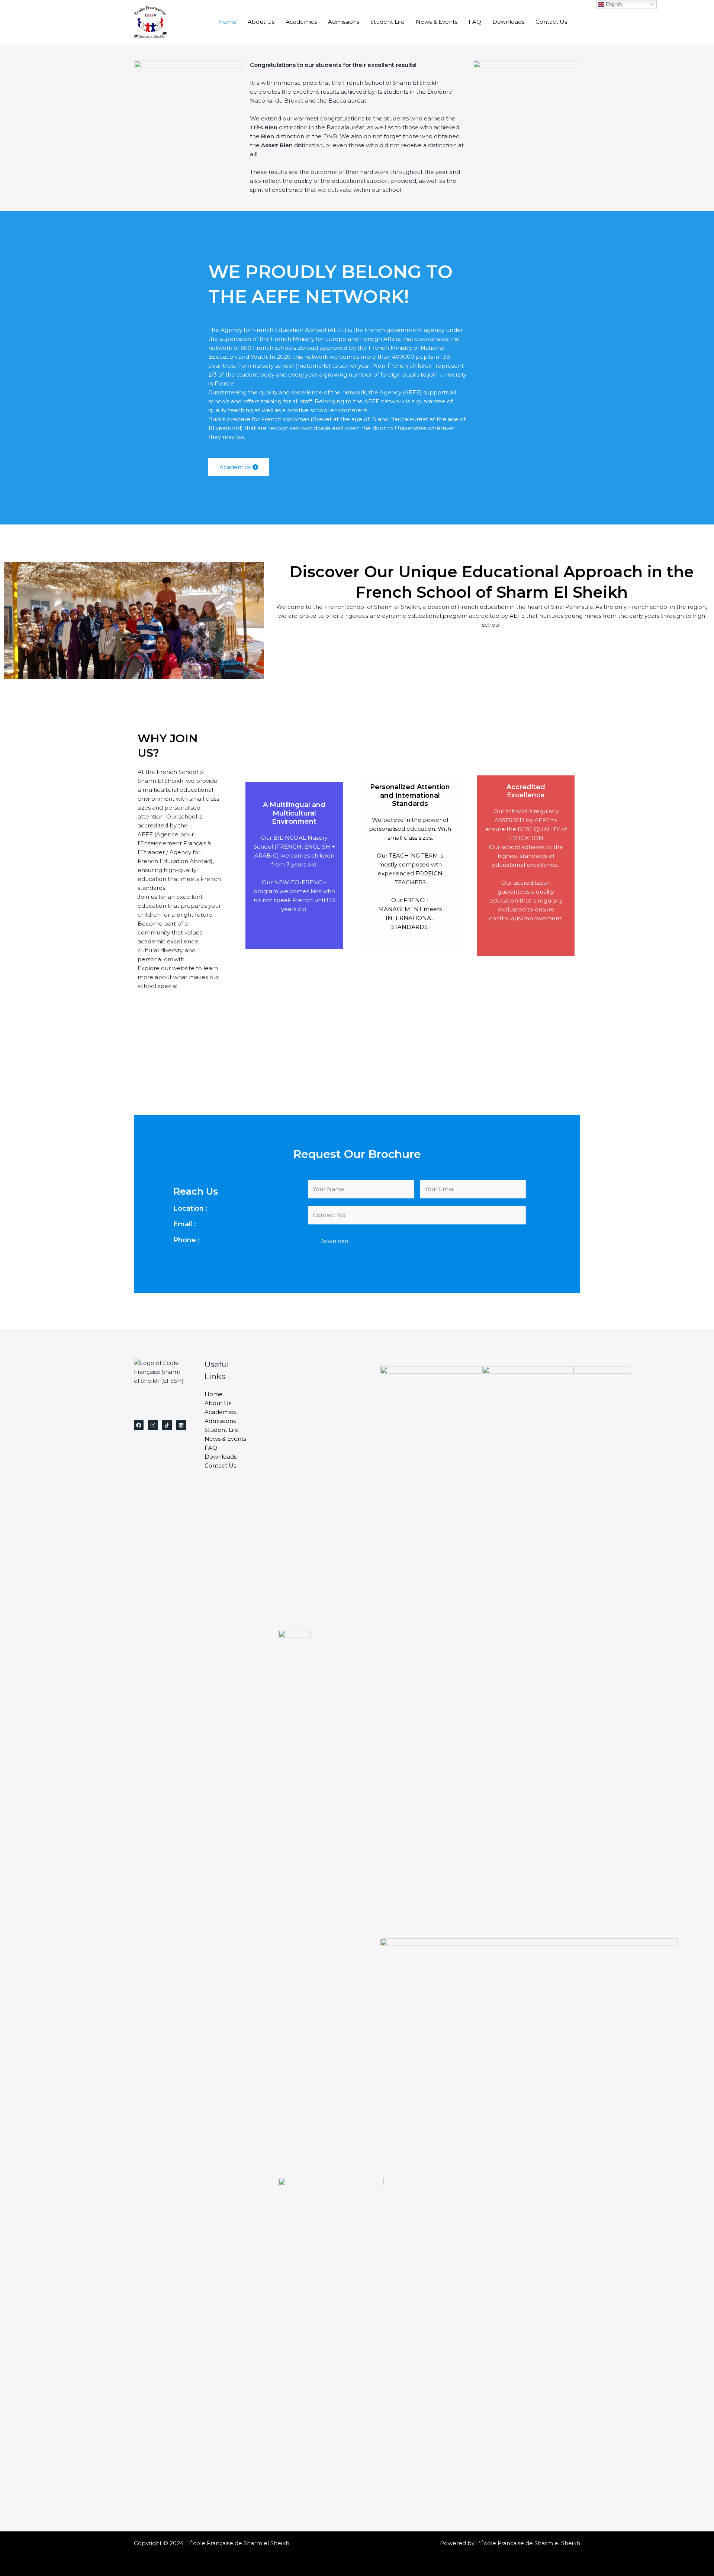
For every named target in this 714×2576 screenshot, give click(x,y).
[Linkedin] (181, 1425)
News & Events (437, 22)
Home (227, 22)
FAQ (475, 22)
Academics (301, 22)
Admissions (344, 22)
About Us (261, 22)
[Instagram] (153, 1425)
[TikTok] (167, 1425)
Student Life (387, 22)
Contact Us (551, 22)
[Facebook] (139, 1425)
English (613, 4)
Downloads (508, 22)
